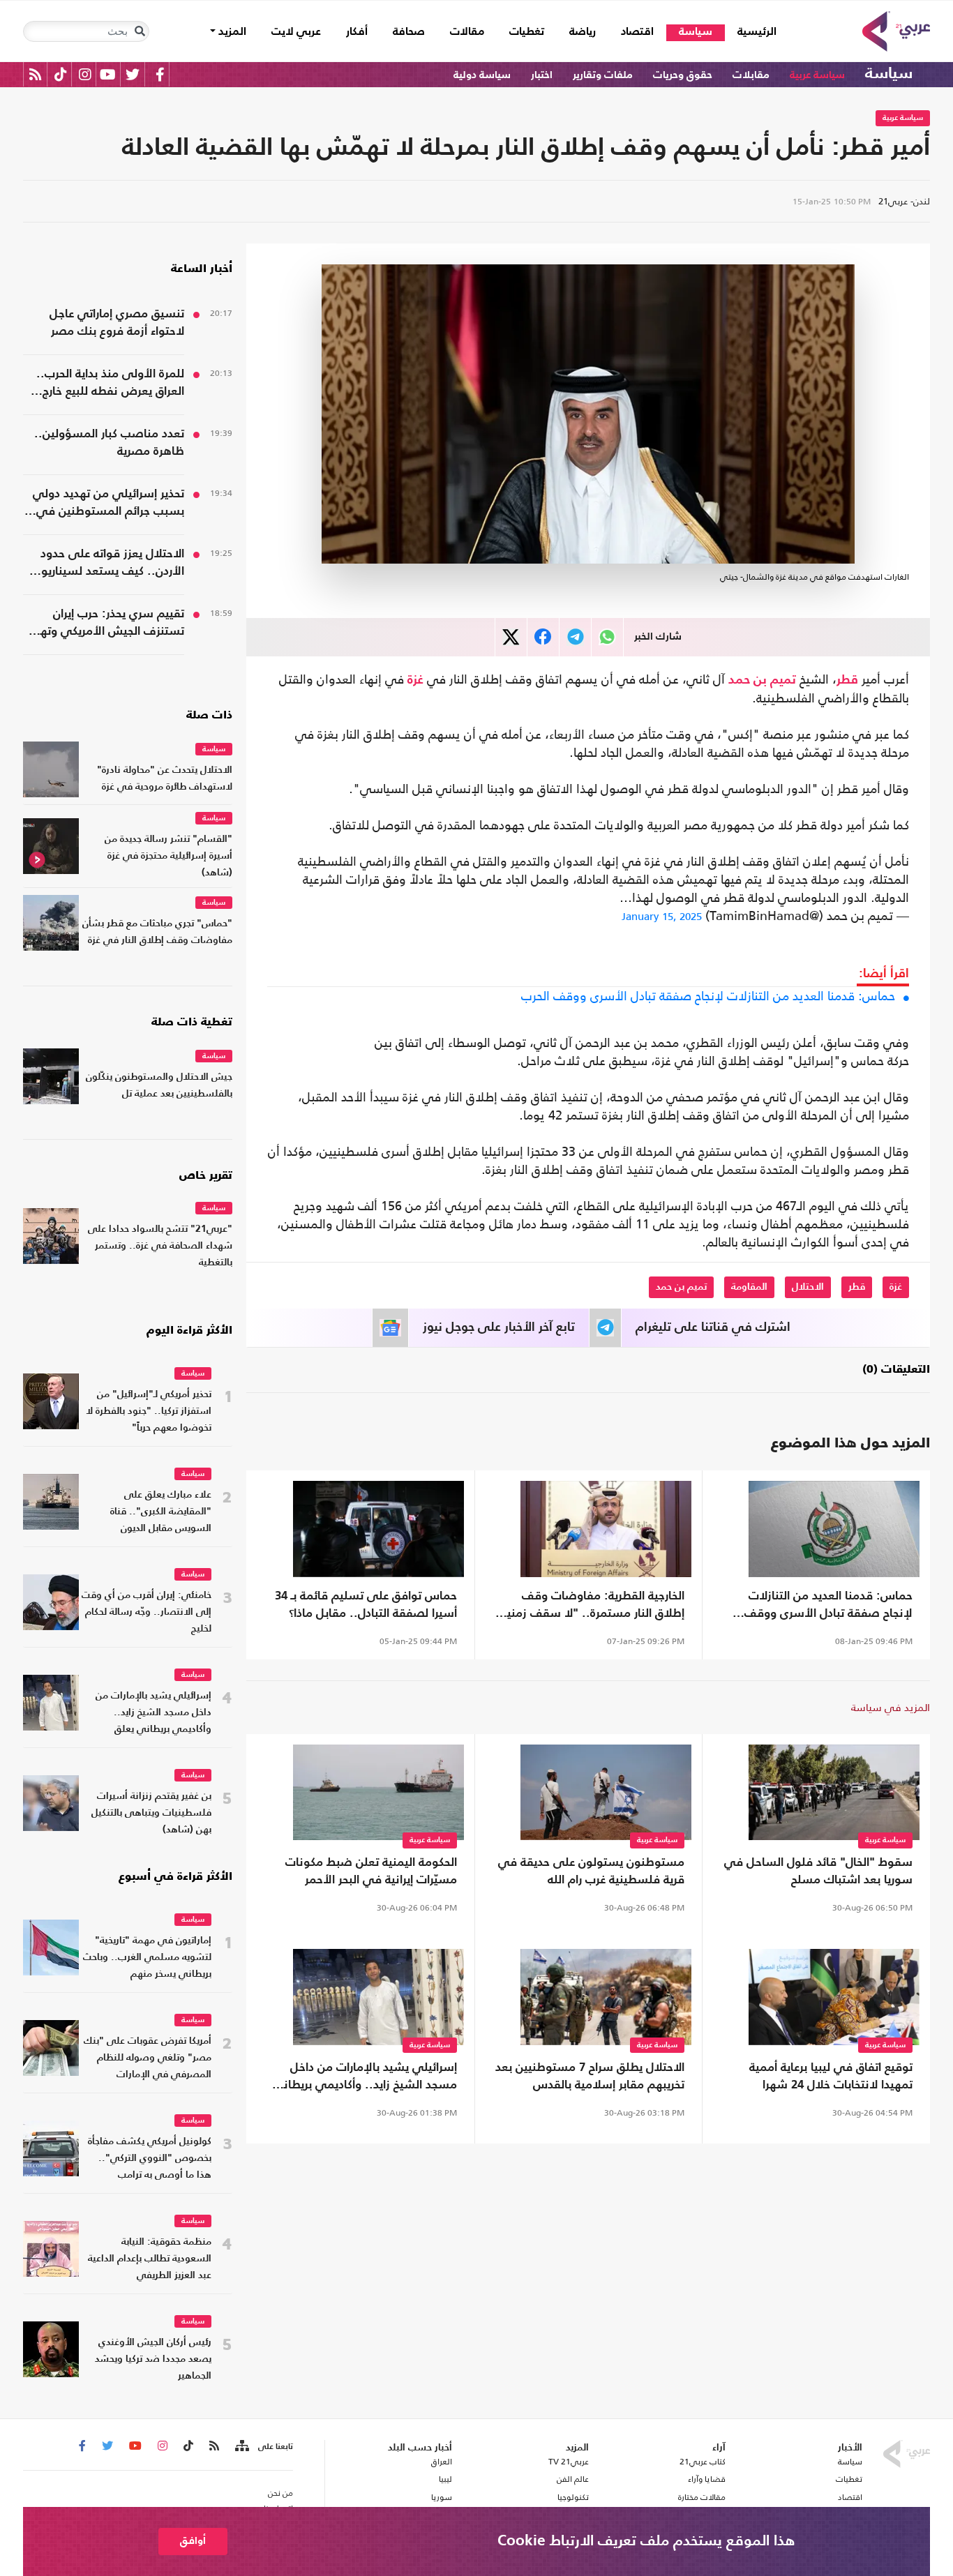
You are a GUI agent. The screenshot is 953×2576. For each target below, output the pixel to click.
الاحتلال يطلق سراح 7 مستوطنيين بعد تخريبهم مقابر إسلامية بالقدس (590, 2077)
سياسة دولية (482, 75)
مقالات (467, 32)
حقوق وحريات (683, 75)
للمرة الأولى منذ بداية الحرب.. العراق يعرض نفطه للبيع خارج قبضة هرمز (110, 384)
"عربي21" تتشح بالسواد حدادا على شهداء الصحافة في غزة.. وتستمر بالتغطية (160, 1246)
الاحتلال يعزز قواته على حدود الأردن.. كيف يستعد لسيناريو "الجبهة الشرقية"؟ (112, 564)
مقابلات (751, 75)
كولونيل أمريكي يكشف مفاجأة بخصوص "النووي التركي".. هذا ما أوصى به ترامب (150, 2159)
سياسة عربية (817, 75)
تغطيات (527, 32)
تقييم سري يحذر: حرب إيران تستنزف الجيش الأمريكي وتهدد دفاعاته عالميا (106, 624)
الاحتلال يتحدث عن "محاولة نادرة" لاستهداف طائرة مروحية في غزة (165, 779)
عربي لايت (296, 32)
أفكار (357, 32)
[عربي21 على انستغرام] (85, 74)
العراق (441, 2462)
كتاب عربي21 (703, 2462)
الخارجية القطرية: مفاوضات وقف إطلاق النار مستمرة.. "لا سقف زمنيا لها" (594, 1606)
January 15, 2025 (662, 916)
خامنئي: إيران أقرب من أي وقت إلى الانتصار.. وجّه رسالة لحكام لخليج (147, 1612)
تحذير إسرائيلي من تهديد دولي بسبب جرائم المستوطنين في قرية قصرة (108, 504)
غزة (415, 680)
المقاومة (749, 1287)
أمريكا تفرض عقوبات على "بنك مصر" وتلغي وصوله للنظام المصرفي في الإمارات (148, 2058)
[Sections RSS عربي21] (241, 2446)
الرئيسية (751, 32)
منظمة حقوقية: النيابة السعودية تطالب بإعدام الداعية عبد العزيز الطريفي (150, 2259)
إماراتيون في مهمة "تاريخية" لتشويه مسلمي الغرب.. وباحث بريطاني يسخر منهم (147, 1958)
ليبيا (445, 2479)
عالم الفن (573, 2479)
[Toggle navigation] (140, 31)
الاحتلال (808, 1287)
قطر (847, 680)
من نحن (280, 2493)
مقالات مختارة (702, 2497)
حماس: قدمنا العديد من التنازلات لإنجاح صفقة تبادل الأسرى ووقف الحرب (708, 996)
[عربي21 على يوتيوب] (107, 74)
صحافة (409, 32)
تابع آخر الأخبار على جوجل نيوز (499, 1327)
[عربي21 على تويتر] (133, 74)
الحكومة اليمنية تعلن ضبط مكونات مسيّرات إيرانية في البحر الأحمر (371, 1871)
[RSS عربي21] (35, 74)
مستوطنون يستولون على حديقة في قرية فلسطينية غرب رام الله (591, 1871)
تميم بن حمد (762, 680)
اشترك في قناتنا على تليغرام (713, 1327)
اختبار (542, 75)
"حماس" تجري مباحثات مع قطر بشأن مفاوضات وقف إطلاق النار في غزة (157, 932)
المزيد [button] (231, 32)
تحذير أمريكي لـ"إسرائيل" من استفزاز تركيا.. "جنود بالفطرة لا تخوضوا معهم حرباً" (149, 1411)
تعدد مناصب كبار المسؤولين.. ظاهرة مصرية (109, 443)
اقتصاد (637, 32)
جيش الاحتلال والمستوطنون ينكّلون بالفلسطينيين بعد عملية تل (159, 1086)
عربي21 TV (569, 2462)
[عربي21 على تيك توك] (60, 74)
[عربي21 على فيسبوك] (160, 74)
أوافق (193, 2541)
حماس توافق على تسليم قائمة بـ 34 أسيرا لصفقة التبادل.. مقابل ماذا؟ (366, 1605)
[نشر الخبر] (511, 637)
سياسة (696, 32)
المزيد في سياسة (891, 1707)
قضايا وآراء (707, 2479)
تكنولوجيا (573, 2497)
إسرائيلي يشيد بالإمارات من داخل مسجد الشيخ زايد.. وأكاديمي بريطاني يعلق (365, 2078)
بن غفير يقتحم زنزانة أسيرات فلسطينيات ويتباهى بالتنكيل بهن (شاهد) (151, 1813)
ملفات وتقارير (603, 75)
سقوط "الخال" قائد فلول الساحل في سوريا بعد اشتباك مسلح (818, 1871)
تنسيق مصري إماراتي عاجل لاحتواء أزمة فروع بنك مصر (117, 323)
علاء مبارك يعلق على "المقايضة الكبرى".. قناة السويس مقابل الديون (161, 1512)
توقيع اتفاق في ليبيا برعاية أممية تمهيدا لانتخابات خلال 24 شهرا (831, 2077)
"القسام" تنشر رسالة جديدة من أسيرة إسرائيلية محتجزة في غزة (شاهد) (168, 856)
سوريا (441, 2497)
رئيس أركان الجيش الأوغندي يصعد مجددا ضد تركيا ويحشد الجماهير (153, 2359)
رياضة (583, 32)
